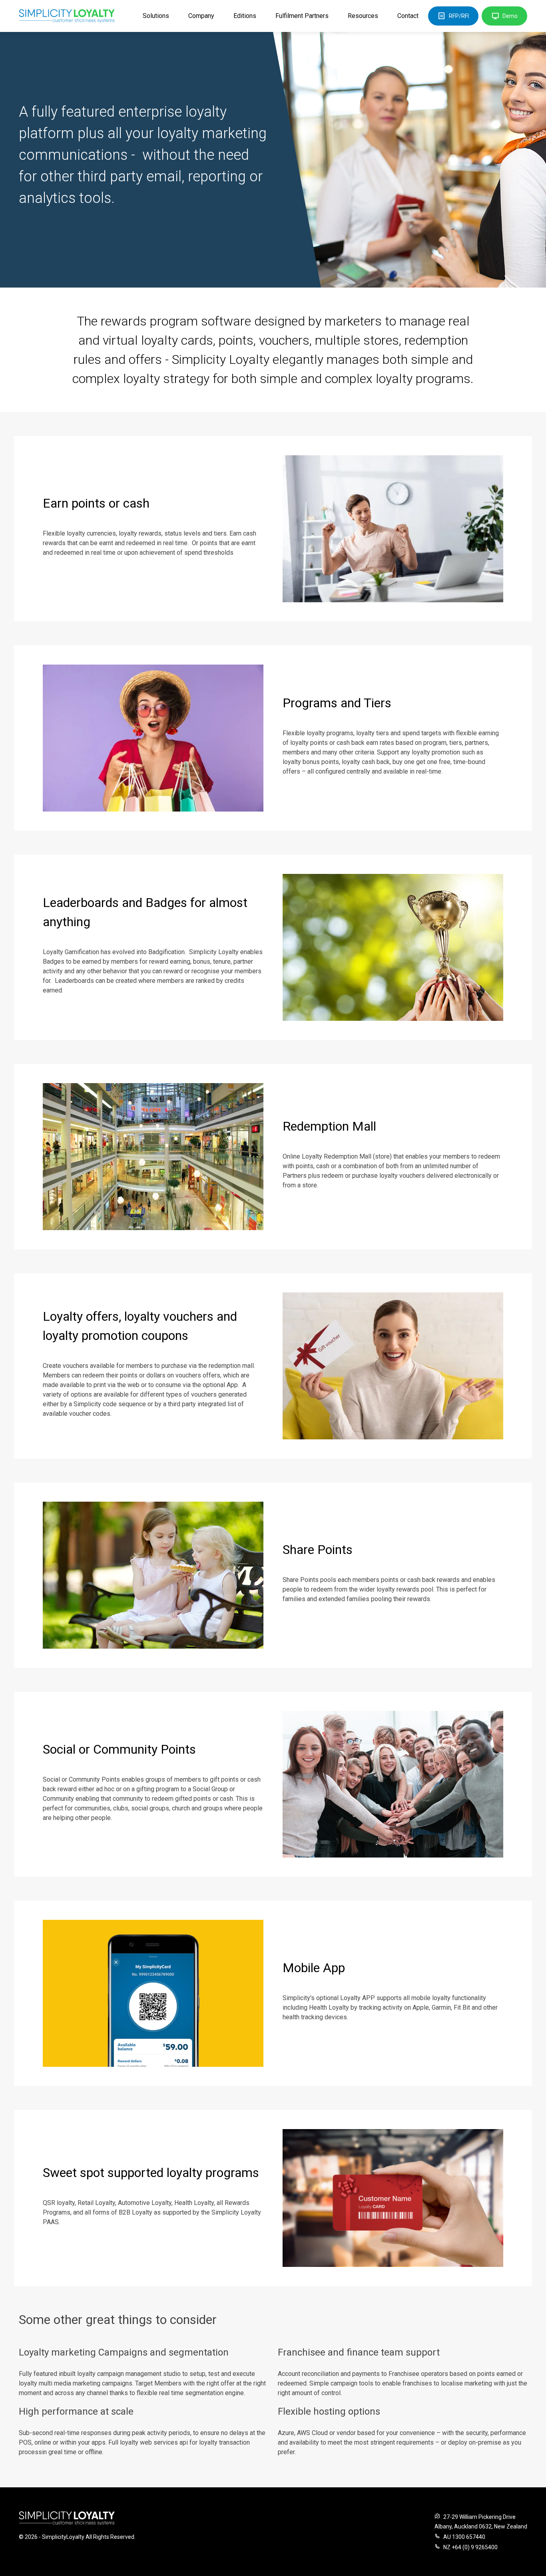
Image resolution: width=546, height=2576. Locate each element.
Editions (245, 16)
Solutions (156, 16)
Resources (363, 16)
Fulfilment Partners (302, 16)
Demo (510, 16)
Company (201, 16)
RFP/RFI (459, 16)
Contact (408, 16)
